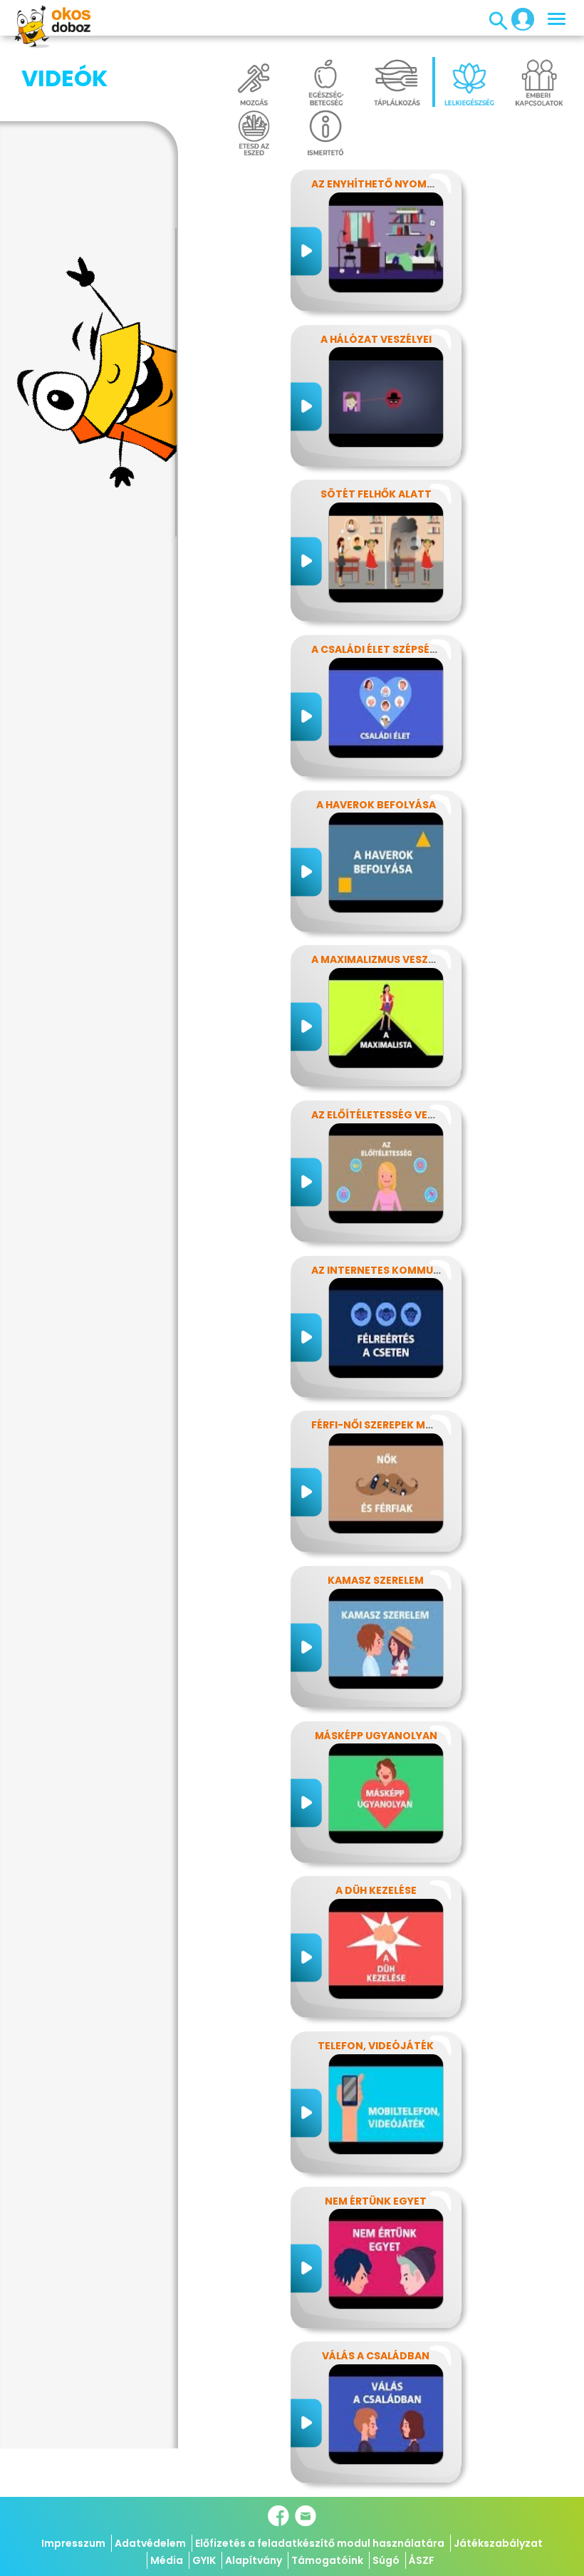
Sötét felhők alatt (376, 494)
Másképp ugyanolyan (376, 1736)
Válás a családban (376, 2356)
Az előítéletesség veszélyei (389, 1115)
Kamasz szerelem (376, 1580)
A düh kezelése (376, 1890)
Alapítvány (254, 2560)
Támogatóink (327, 2560)
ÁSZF (422, 2560)
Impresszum (73, 2543)
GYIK (204, 2560)
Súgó (386, 2560)
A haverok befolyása (376, 805)
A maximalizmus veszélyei (382, 959)
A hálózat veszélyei (376, 339)
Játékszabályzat (498, 2543)
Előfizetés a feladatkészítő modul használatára (320, 2543)
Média (167, 2560)
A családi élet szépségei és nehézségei (418, 649)
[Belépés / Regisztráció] (518, 19)
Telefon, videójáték (376, 2046)
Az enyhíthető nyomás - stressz (403, 184)
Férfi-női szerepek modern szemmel (411, 1425)
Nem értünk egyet (376, 2201)
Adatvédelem (150, 2543)
